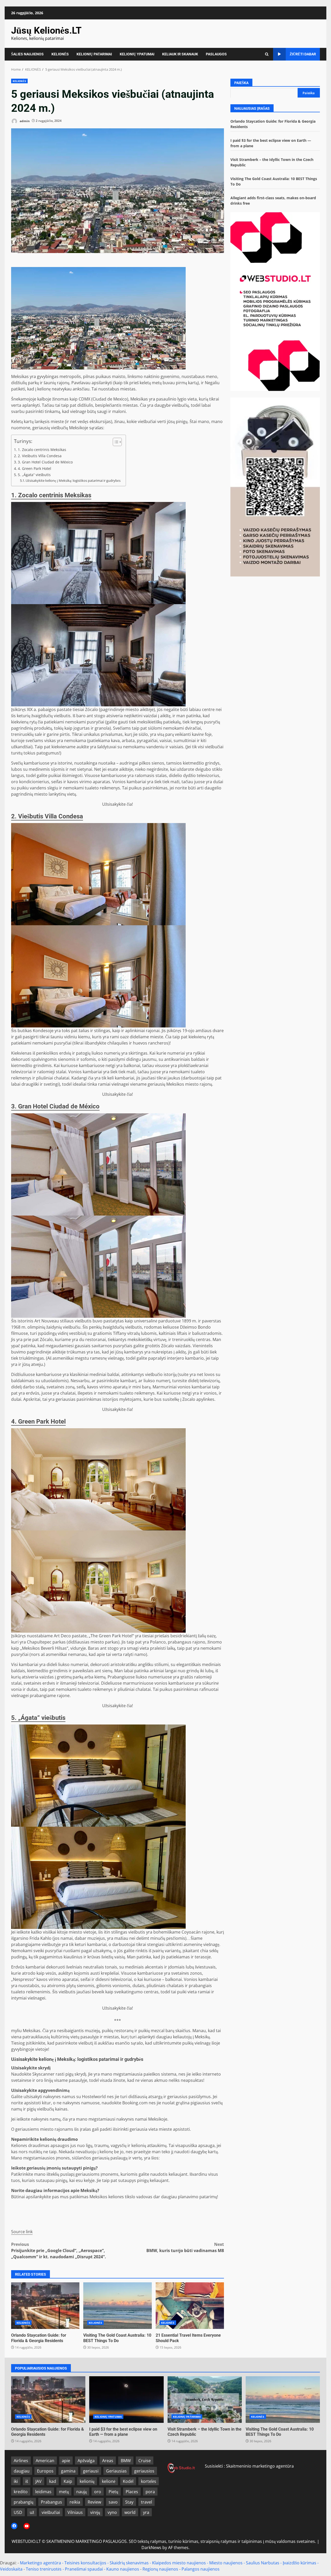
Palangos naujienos (201, 2569)
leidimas (43, 2492)
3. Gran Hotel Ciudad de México (45, 462)
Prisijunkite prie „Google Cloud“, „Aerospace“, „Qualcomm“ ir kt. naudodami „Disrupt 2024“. (59, 2251)
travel (146, 2502)
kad (53, 2481)
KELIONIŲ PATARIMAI (94, 54)
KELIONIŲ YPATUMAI (137, 54)
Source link (22, 2232)
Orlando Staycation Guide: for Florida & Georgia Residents (45, 2306)
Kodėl (128, 2481)
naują (81, 2492)
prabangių (24, 2502)
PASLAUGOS (216, 54)
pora (150, 2492)
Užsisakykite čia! (118, 804)
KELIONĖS (60, 54)
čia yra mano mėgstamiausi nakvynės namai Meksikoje (115, 2119)
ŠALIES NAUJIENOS (27, 54)
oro (98, 2492)
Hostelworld (94, 2097)
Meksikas (20, 376)
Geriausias (116, 2471)
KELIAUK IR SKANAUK (180, 54)
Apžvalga (86, 2461)
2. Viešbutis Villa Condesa (40, 456)
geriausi (91, 2471)
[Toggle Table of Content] (115, 442)
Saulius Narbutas (263, 2563)
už (32, 2512)
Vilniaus (75, 2512)
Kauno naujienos (123, 2569)
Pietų (113, 2492)
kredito (21, 2492)
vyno (112, 2512)
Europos (45, 2471)
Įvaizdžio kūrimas (299, 2563)
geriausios (144, 2471)
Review (94, 2502)
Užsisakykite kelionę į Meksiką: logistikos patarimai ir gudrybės (73, 480)
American (45, 2461)
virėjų (95, 2512)
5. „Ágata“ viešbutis (34, 475)
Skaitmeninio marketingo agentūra (260, 2466)
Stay (129, 2502)
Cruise (145, 2461)
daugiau (22, 2471)
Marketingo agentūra (40, 2563)
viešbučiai (51, 2512)
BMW (126, 2461)
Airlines (21, 2461)
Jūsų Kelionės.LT (46, 31)
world (130, 2512)
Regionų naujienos (160, 2569)
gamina (68, 2471)
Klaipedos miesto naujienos (179, 2563)
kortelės (149, 2481)
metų (64, 2492)
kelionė (109, 2481)
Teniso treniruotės (44, 2569)
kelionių (87, 2481)
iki (16, 2481)
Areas (108, 2461)
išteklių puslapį (61, 2174)
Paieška (241, 83)
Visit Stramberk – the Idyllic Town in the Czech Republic (205, 2400)
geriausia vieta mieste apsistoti (160, 2129)
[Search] (267, 54)
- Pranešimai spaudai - (84, 2569)
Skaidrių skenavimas (129, 2563)
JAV (39, 2481)
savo (113, 2502)
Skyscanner (43, 2074)
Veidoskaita (11, 2569)
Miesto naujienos (226, 2563)
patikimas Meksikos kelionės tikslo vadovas (111, 2197)
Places (132, 2492)
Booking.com (135, 2103)
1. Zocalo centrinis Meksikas (42, 450)
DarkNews (151, 2548)
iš (27, 2481)
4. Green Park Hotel (35, 468)
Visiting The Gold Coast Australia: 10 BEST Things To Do (117, 2306)
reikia (75, 2502)
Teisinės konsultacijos (85, 2563)
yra (146, 2512)
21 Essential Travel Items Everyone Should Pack (190, 2306)
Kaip (68, 2481)
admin (24, 121)
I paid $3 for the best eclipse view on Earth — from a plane (126, 2400)
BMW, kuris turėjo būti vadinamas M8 (185, 2247)
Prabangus (51, 2502)
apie (66, 2461)
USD (18, 2512)
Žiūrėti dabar (303, 54)
